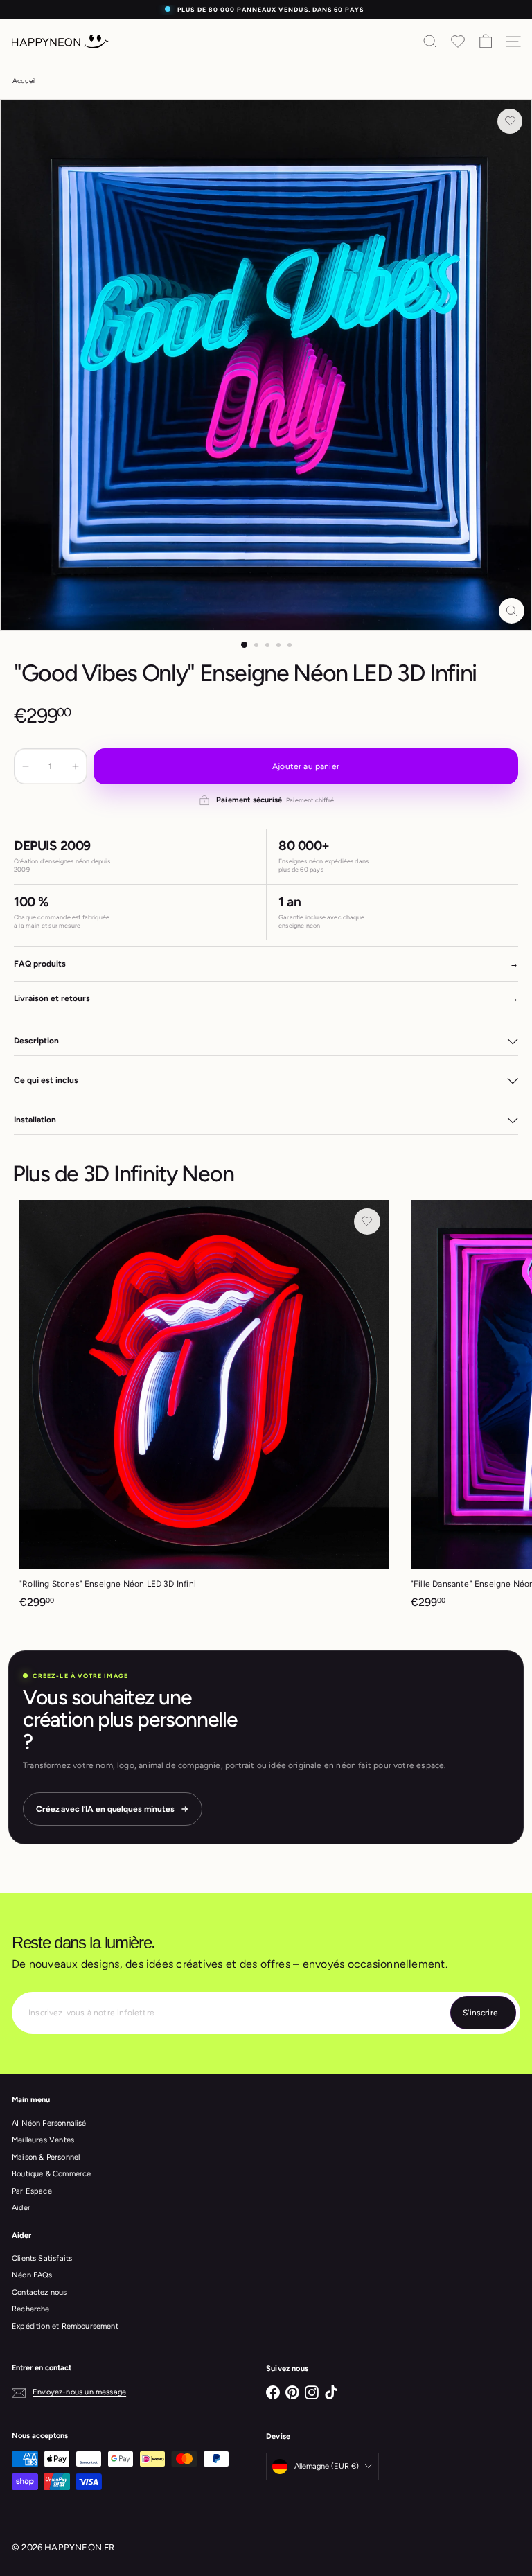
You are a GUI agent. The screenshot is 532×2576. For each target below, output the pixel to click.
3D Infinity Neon (159, 1174)
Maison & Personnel (46, 2157)
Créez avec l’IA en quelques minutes (105, 1809)
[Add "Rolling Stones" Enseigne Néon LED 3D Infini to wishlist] (367, 1221)
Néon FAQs (32, 2275)
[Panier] (486, 42)
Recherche (31, 2309)
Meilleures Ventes (43, 2140)
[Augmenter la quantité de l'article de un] (76, 766)
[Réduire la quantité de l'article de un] (26, 766)
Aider (21, 2208)
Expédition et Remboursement (65, 2326)
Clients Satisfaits (42, 2258)
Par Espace (32, 2191)
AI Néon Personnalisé (49, 2123)
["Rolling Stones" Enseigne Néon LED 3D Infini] (204, 1409)
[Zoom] (512, 611)
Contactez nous (39, 2292)
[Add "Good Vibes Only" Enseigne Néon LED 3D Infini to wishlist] (510, 121)
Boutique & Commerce (51, 2174)
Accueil (24, 81)
